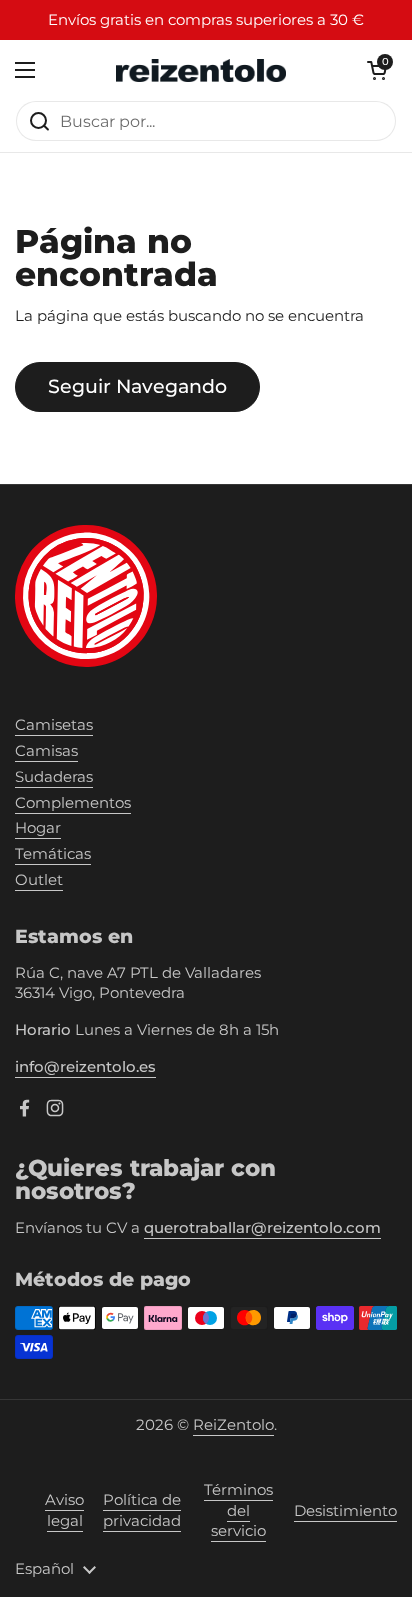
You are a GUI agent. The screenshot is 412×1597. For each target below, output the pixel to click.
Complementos (73, 803)
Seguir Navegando (137, 386)
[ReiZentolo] (201, 70)
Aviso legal (64, 1510)
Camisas (46, 751)
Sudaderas (54, 777)
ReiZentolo (233, 1425)
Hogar (38, 828)
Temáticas (53, 854)
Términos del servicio (238, 1511)
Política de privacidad (142, 1510)
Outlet (39, 880)
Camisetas (54, 725)
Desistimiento (345, 1511)
